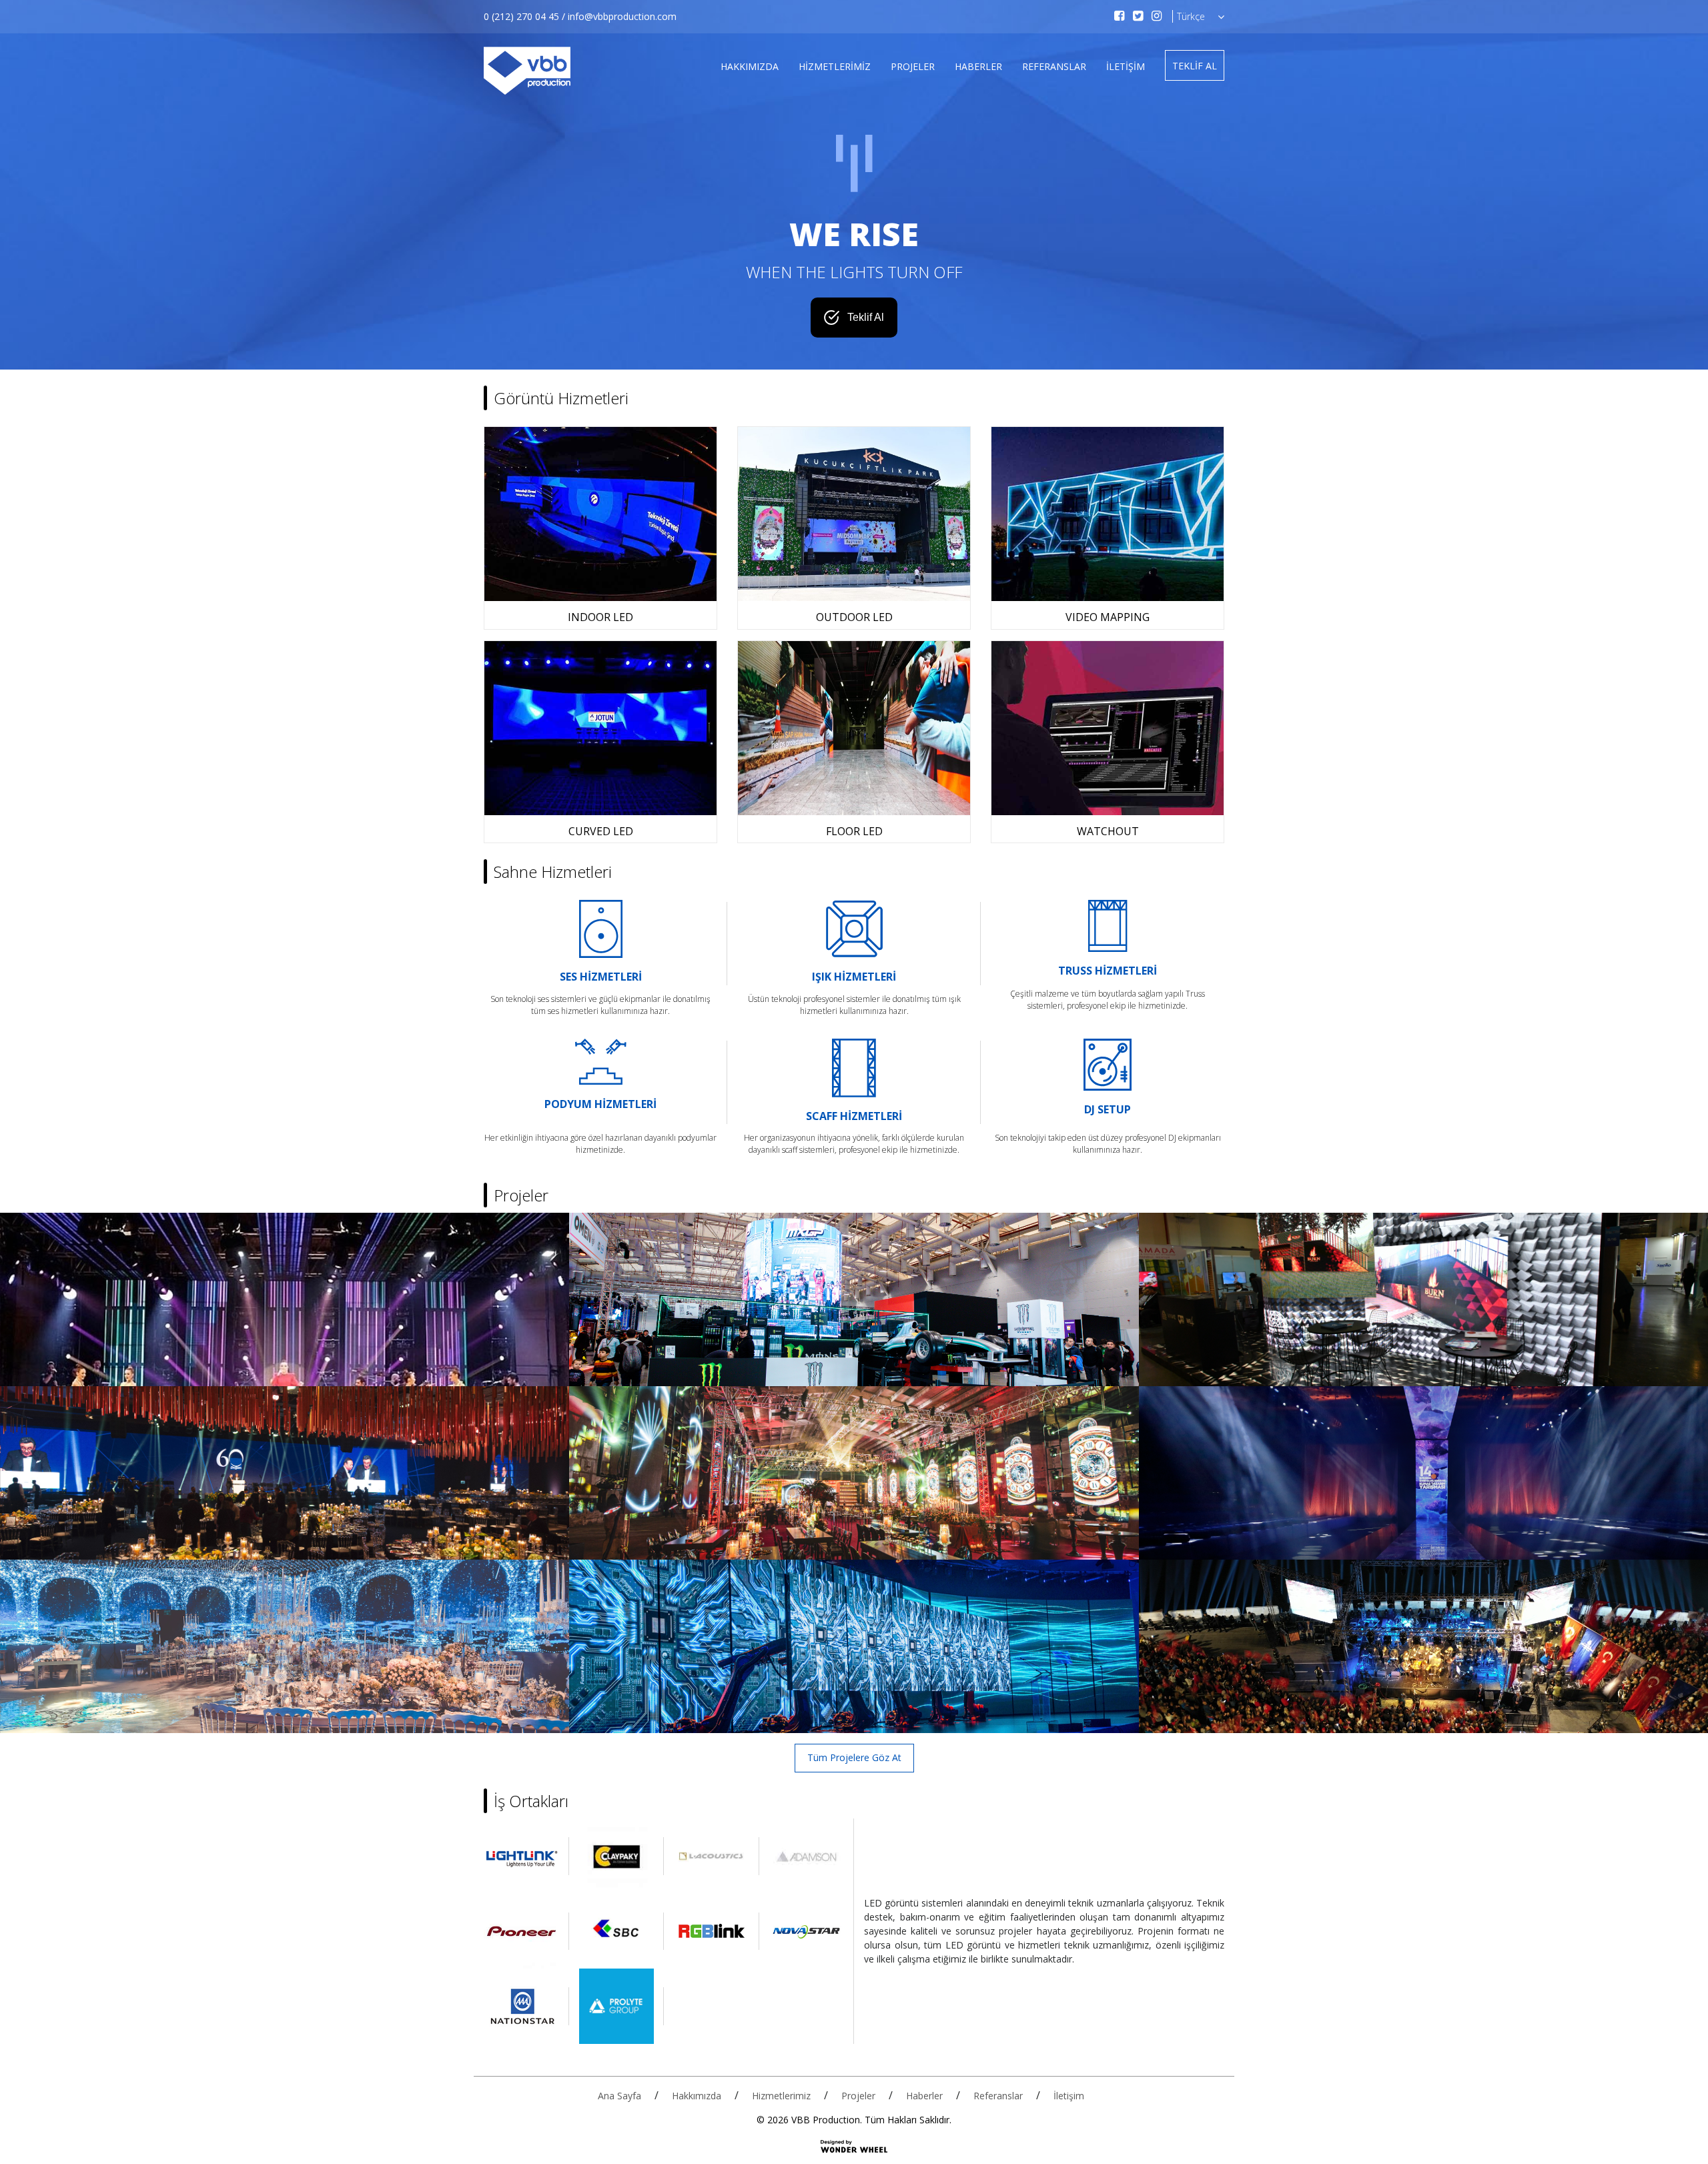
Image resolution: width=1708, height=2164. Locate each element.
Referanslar (1054, 66)
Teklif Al (1195, 66)
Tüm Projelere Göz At (854, 1757)
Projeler (913, 66)
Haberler (978, 66)
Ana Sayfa (619, 2096)
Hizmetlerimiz (835, 66)
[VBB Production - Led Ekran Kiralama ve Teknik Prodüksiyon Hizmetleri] (527, 71)
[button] (1194, 17)
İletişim (1126, 66)
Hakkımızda (750, 66)
